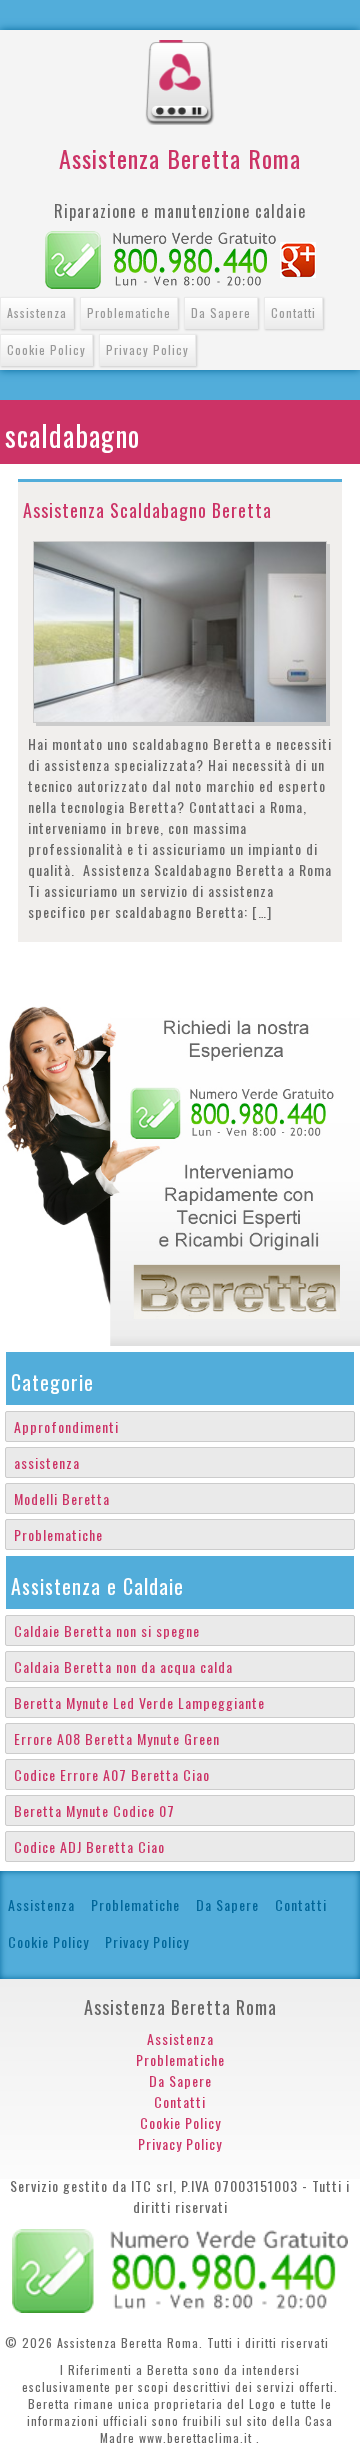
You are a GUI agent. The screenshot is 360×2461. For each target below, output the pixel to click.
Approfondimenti (66, 1426)
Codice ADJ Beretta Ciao (89, 1846)
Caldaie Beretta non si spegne (107, 1630)
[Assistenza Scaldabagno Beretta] (180, 629)
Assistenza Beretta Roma (180, 158)
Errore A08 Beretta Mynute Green (117, 1738)
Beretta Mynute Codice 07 (94, 1810)
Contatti (293, 312)
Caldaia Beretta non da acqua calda (123, 1666)
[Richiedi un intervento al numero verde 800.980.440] (180, 2268)
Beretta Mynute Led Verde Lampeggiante (139, 1702)
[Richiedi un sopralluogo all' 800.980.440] (160, 257)
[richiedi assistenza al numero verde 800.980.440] (180, 1168)
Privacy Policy (147, 349)
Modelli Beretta (62, 1498)
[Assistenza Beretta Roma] (180, 50)
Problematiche (129, 312)
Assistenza (37, 312)
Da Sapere (221, 312)
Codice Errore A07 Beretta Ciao (112, 1774)
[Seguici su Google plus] (298, 257)
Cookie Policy (46, 349)
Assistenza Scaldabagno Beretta (147, 510)
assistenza (47, 1462)
